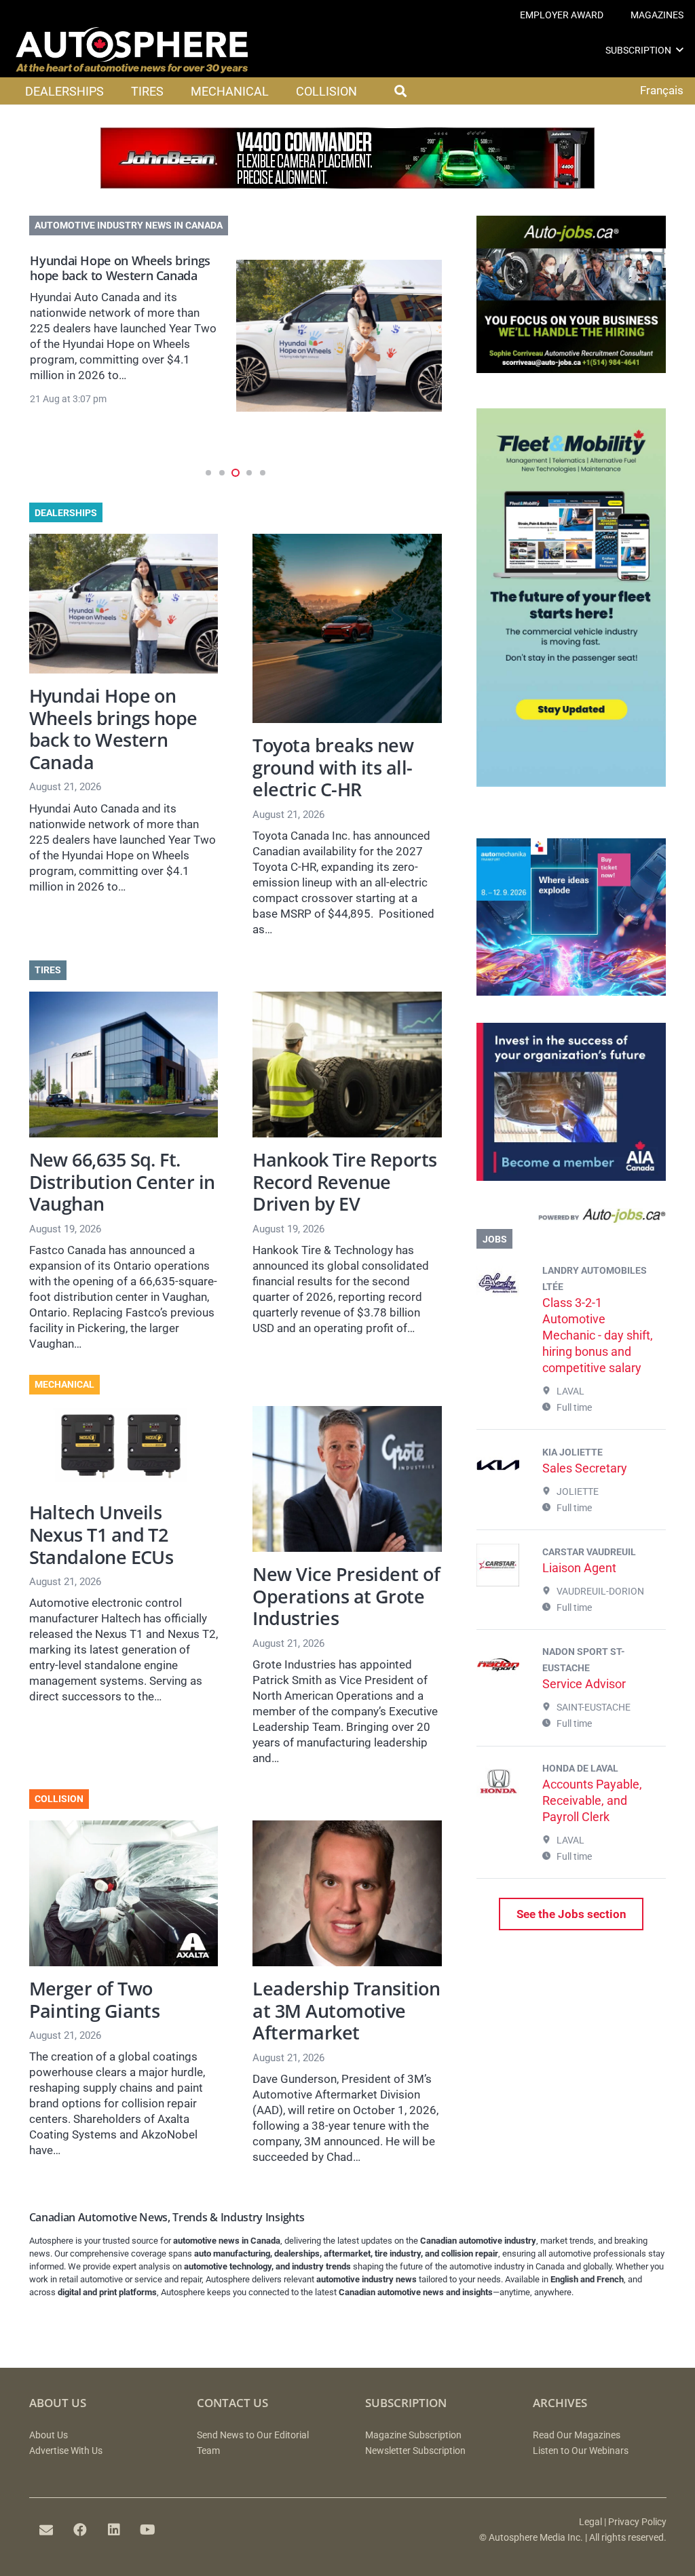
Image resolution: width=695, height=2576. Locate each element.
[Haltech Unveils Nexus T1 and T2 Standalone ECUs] (124, 1448)
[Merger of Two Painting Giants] (124, 1893)
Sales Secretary (585, 1468)
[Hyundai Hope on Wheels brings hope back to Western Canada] (339, 336)
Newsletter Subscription (415, 2451)
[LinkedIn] (114, 2530)
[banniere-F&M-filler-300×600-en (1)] (571, 783)
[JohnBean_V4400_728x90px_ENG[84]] (347, 184)
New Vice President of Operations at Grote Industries (346, 1596)
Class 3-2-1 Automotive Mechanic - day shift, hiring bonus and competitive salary (598, 1335)
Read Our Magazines (577, 2435)
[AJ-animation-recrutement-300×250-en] (571, 369)
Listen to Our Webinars (581, 2451)
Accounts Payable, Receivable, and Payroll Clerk (592, 1800)
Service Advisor (584, 1684)
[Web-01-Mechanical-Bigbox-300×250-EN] (571, 1177)
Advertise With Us (66, 2451)
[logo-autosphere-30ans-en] (132, 50)
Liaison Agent (579, 1568)
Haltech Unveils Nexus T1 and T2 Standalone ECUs (101, 1534)
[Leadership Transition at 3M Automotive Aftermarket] (347, 1893)
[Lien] (571, 1218)
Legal (590, 2522)
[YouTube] (148, 2530)
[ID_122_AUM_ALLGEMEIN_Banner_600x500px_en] (571, 992)
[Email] (46, 2530)
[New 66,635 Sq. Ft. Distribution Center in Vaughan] (124, 1065)
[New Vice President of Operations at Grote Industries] (347, 1479)
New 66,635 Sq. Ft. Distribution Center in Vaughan (122, 1182)
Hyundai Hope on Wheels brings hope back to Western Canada (120, 268)
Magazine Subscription (413, 2435)
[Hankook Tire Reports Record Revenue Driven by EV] (347, 1065)
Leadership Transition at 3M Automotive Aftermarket (346, 2010)
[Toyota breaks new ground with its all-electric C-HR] (347, 628)
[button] (680, 50)
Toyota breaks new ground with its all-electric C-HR (333, 767)
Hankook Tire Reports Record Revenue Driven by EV (344, 1182)
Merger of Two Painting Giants (95, 1999)
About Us (49, 2435)
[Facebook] (80, 2530)
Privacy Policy (637, 2522)
